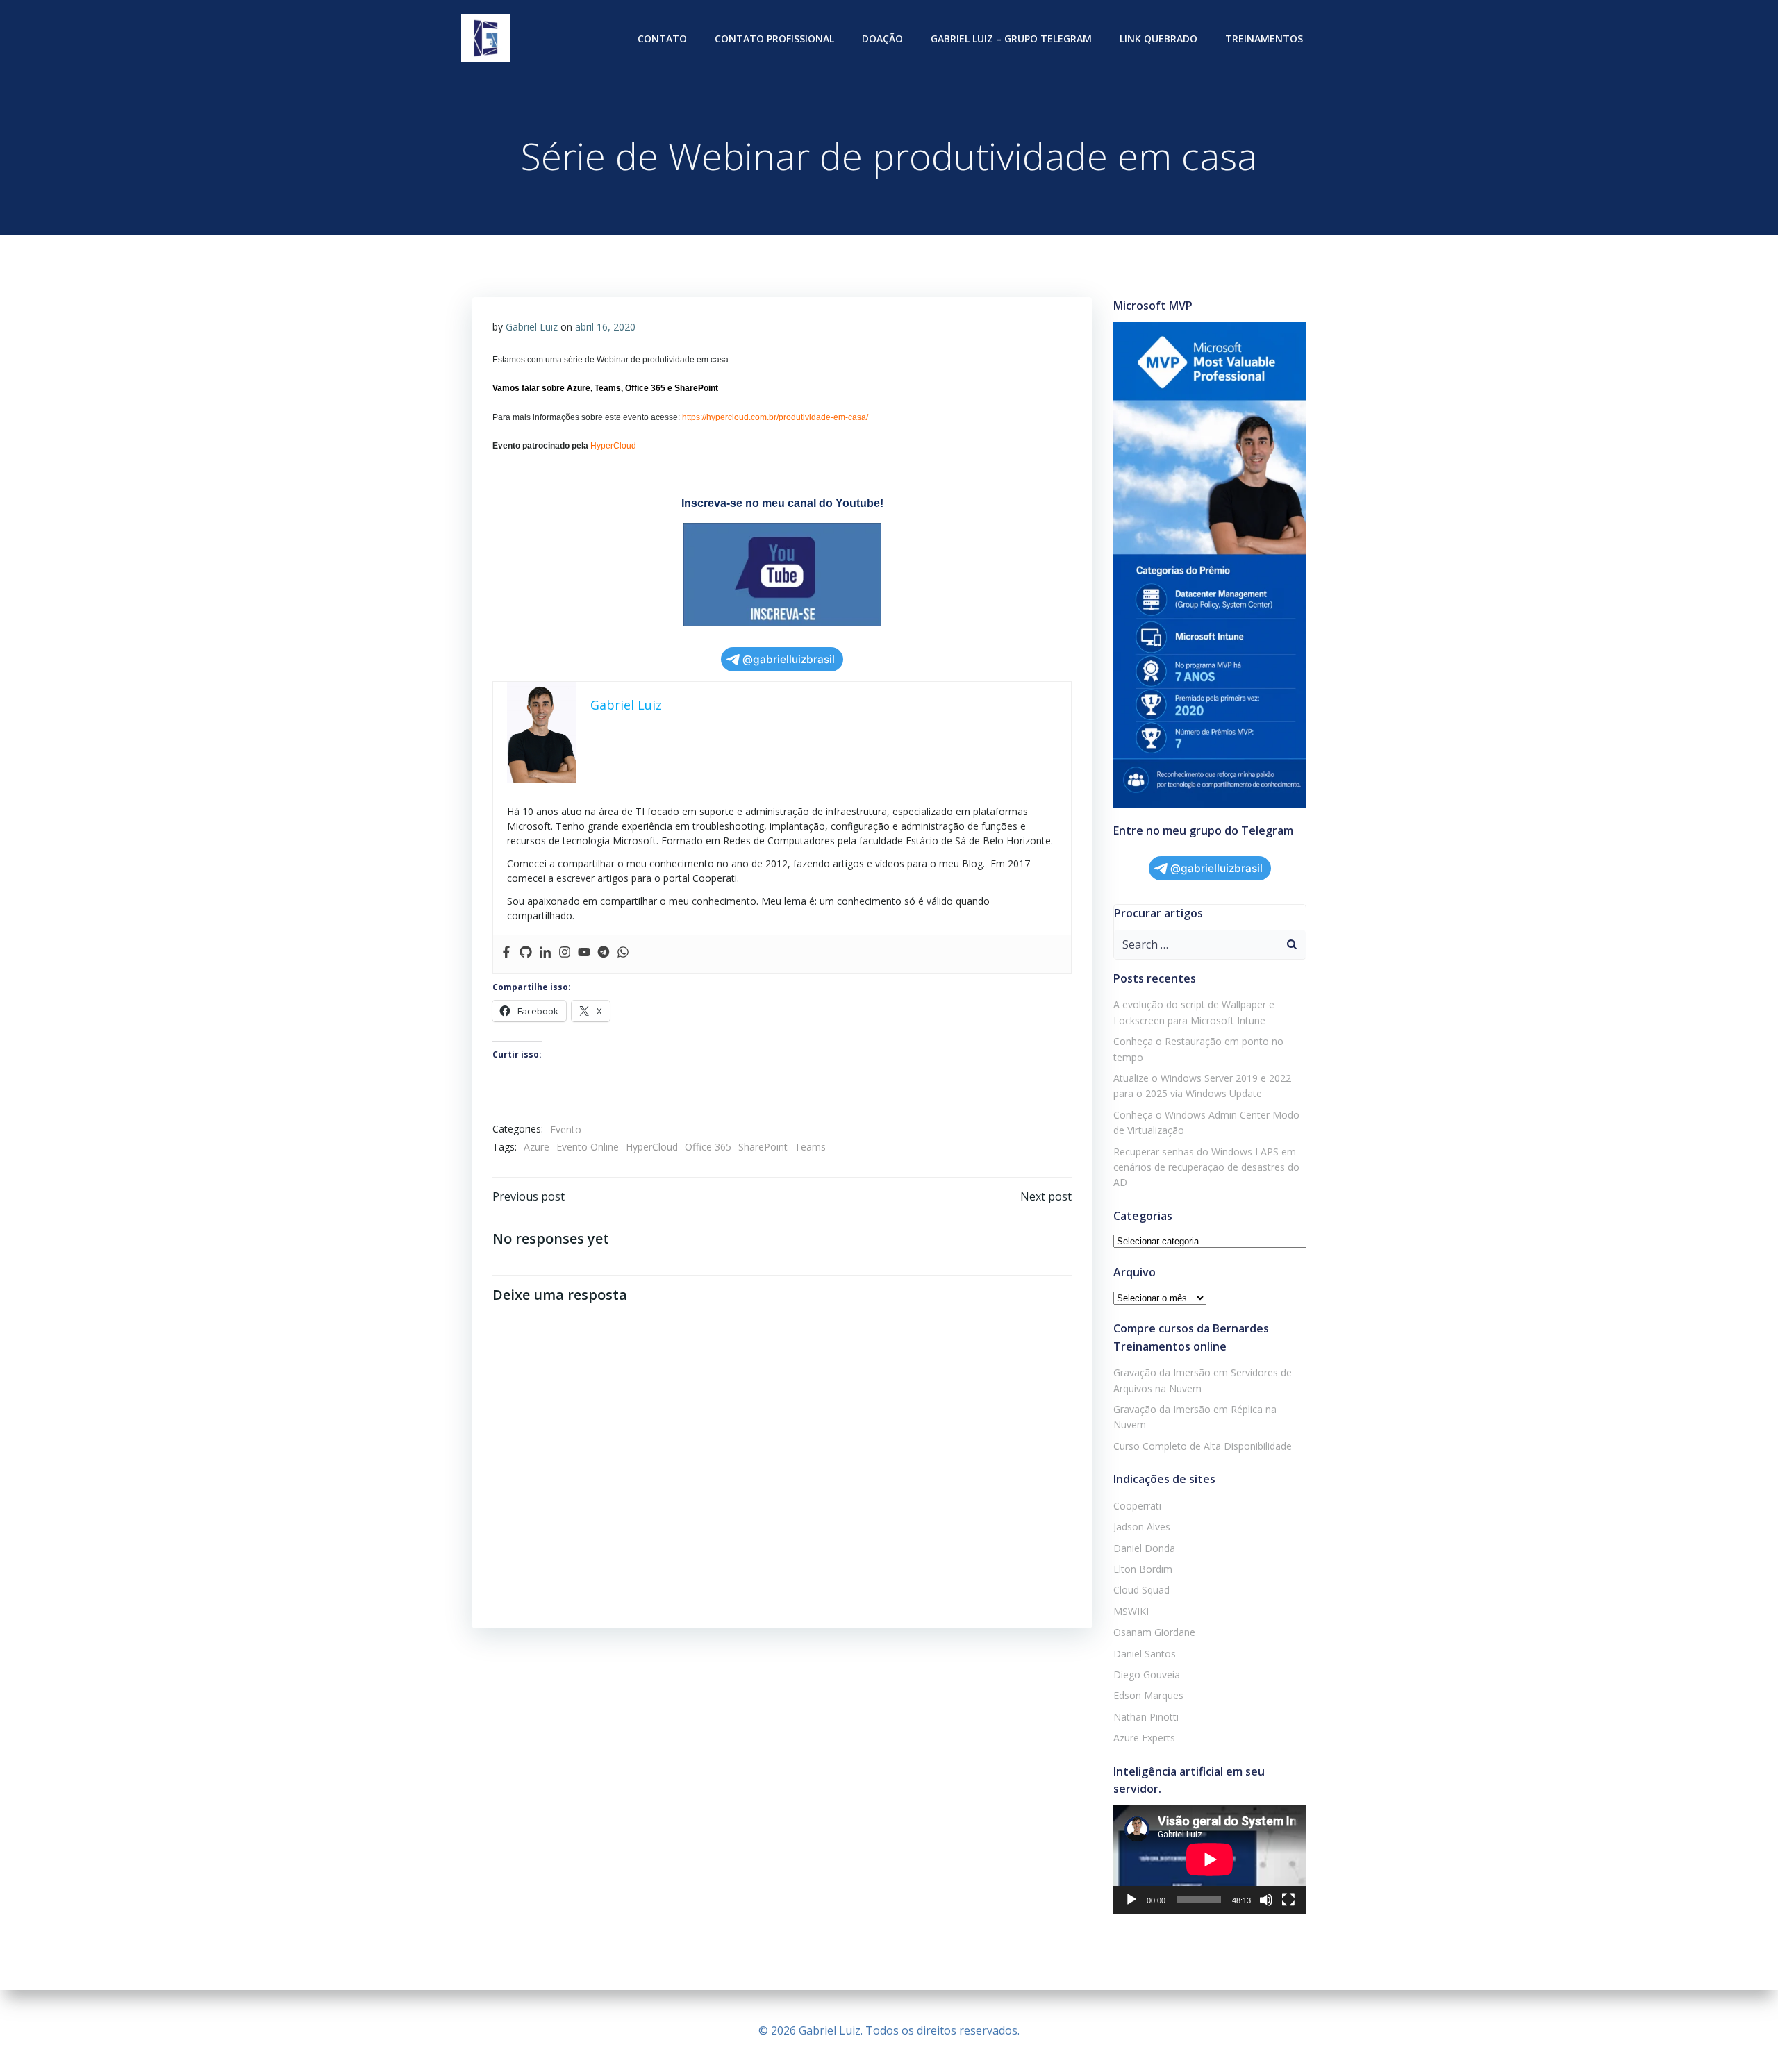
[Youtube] (584, 954)
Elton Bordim (1143, 1569)
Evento (566, 1129)
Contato (662, 39)
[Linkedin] (545, 954)
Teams (810, 1147)
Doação (882, 39)
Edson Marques (1148, 1695)
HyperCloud (652, 1147)
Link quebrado (1158, 39)
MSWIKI (1131, 1611)
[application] (1210, 1860)
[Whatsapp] (623, 954)
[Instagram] (565, 954)
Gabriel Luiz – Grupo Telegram (1011, 39)
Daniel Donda (1144, 1548)
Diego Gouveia (1147, 1674)
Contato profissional (774, 39)
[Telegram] (604, 954)
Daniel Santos (1145, 1654)
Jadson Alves (1142, 1527)
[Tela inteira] (1288, 1900)
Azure (537, 1147)
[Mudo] (1266, 1900)
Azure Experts (1144, 1738)
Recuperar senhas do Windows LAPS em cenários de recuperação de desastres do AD (1206, 1167)
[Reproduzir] (1131, 1900)
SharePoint (763, 1147)
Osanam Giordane (1154, 1632)
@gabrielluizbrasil (789, 659)
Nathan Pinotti (1146, 1717)
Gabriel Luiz (532, 327)
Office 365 (708, 1147)
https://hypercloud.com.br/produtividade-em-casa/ (775, 417)
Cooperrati (1137, 1506)
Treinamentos (1264, 39)
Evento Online (588, 1147)
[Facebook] (506, 954)
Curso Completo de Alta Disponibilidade (1203, 1446)
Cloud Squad (1141, 1590)
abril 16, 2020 (605, 327)
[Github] (526, 954)
